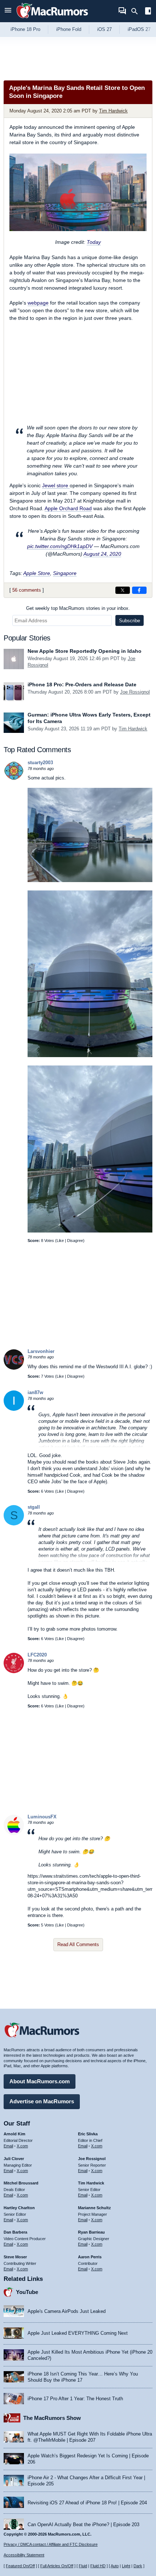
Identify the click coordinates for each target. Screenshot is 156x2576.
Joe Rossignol (135, 692)
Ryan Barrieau (91, 2232)
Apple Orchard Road (68, 508)
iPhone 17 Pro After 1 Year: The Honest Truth (75, 2399)
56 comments (27, 590)
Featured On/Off (20, 2566)
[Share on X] (123, 590)
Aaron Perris (90, 2257)
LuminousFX (42, 1817)
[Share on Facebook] (139, 590)
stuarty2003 (40, 763)
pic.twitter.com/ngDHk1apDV (60, 546)
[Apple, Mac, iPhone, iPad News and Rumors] (52, 19)
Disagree (75, 1241)
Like (60, 1241)
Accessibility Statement (24, 2555)
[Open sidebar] (148, 12)
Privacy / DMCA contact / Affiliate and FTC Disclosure (51, 2544)
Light (126, 2566)
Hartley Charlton (19, 2208)
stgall (34, 1507)
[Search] (137, 11)
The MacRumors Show (52, 2418)
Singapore (65, 573)
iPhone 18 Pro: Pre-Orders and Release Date (82, 684)
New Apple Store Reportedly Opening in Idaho (85, 651)
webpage (38, 303)
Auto (115, 2566)
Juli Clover (14, 2159)
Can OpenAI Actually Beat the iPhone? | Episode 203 (83, 2525)
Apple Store (37, 573)
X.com (22, 2146)
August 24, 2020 (102, 554)
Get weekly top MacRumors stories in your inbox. (78, 608)
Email (8, 2146)
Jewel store (56, 485)
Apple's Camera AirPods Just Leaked (67, 2311)
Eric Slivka (88, 2134)
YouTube (27, 2292)
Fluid (83, 2566)
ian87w (35, 1392)
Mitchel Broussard (21, 2183)
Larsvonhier (41, 1351)
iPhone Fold (69, 29)
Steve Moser (15, 2257)
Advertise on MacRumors (42, 2101)
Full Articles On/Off (57, 2566)
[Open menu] (8, 11)
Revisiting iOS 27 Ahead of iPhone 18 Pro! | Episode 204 (87, 2503)
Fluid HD (98, 2566)
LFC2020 (37, 1655)
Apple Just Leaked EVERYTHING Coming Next (78, 2333)
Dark (138, 2566)
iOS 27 (104, 29)
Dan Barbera (15, 2232)
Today (94, 242)
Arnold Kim (15, 2134)
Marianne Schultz (95, 2208)
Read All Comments (78, 1944)
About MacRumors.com (40, 2081)
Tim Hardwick (113, 111)
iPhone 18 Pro (25, 29)
